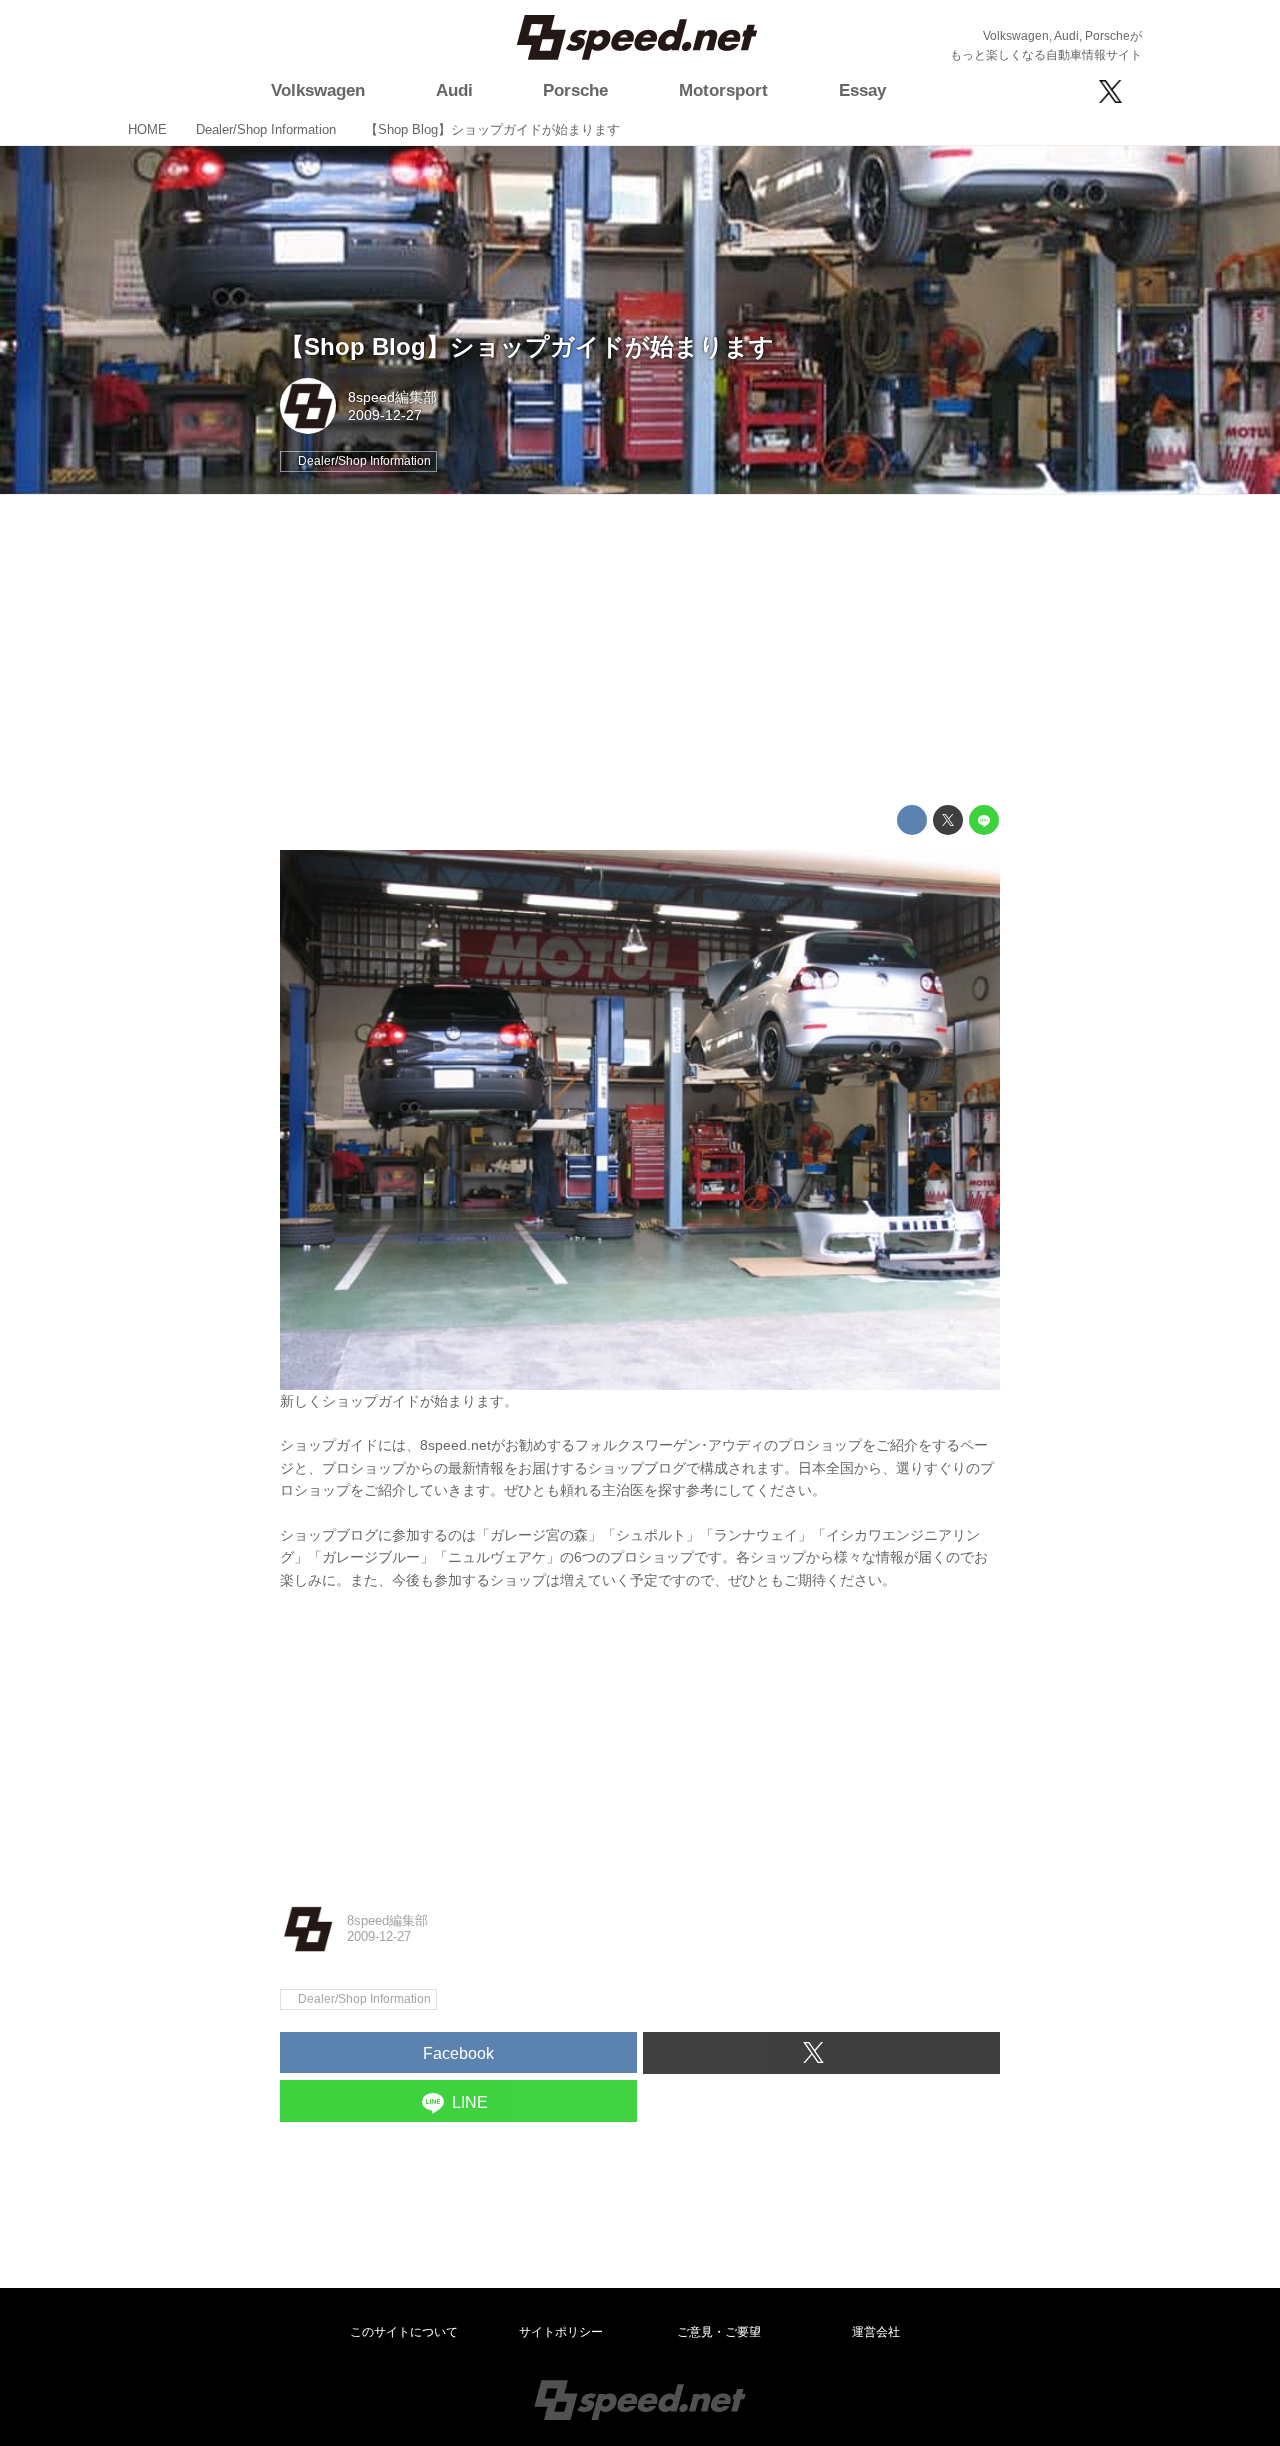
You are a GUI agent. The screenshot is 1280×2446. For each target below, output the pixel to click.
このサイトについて (404, 2332)
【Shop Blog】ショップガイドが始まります (527, 346)
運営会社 (876, 2332)
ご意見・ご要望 (719, 2332)
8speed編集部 (392, 397)
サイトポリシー (561, 2332)
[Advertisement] (640, 650)
